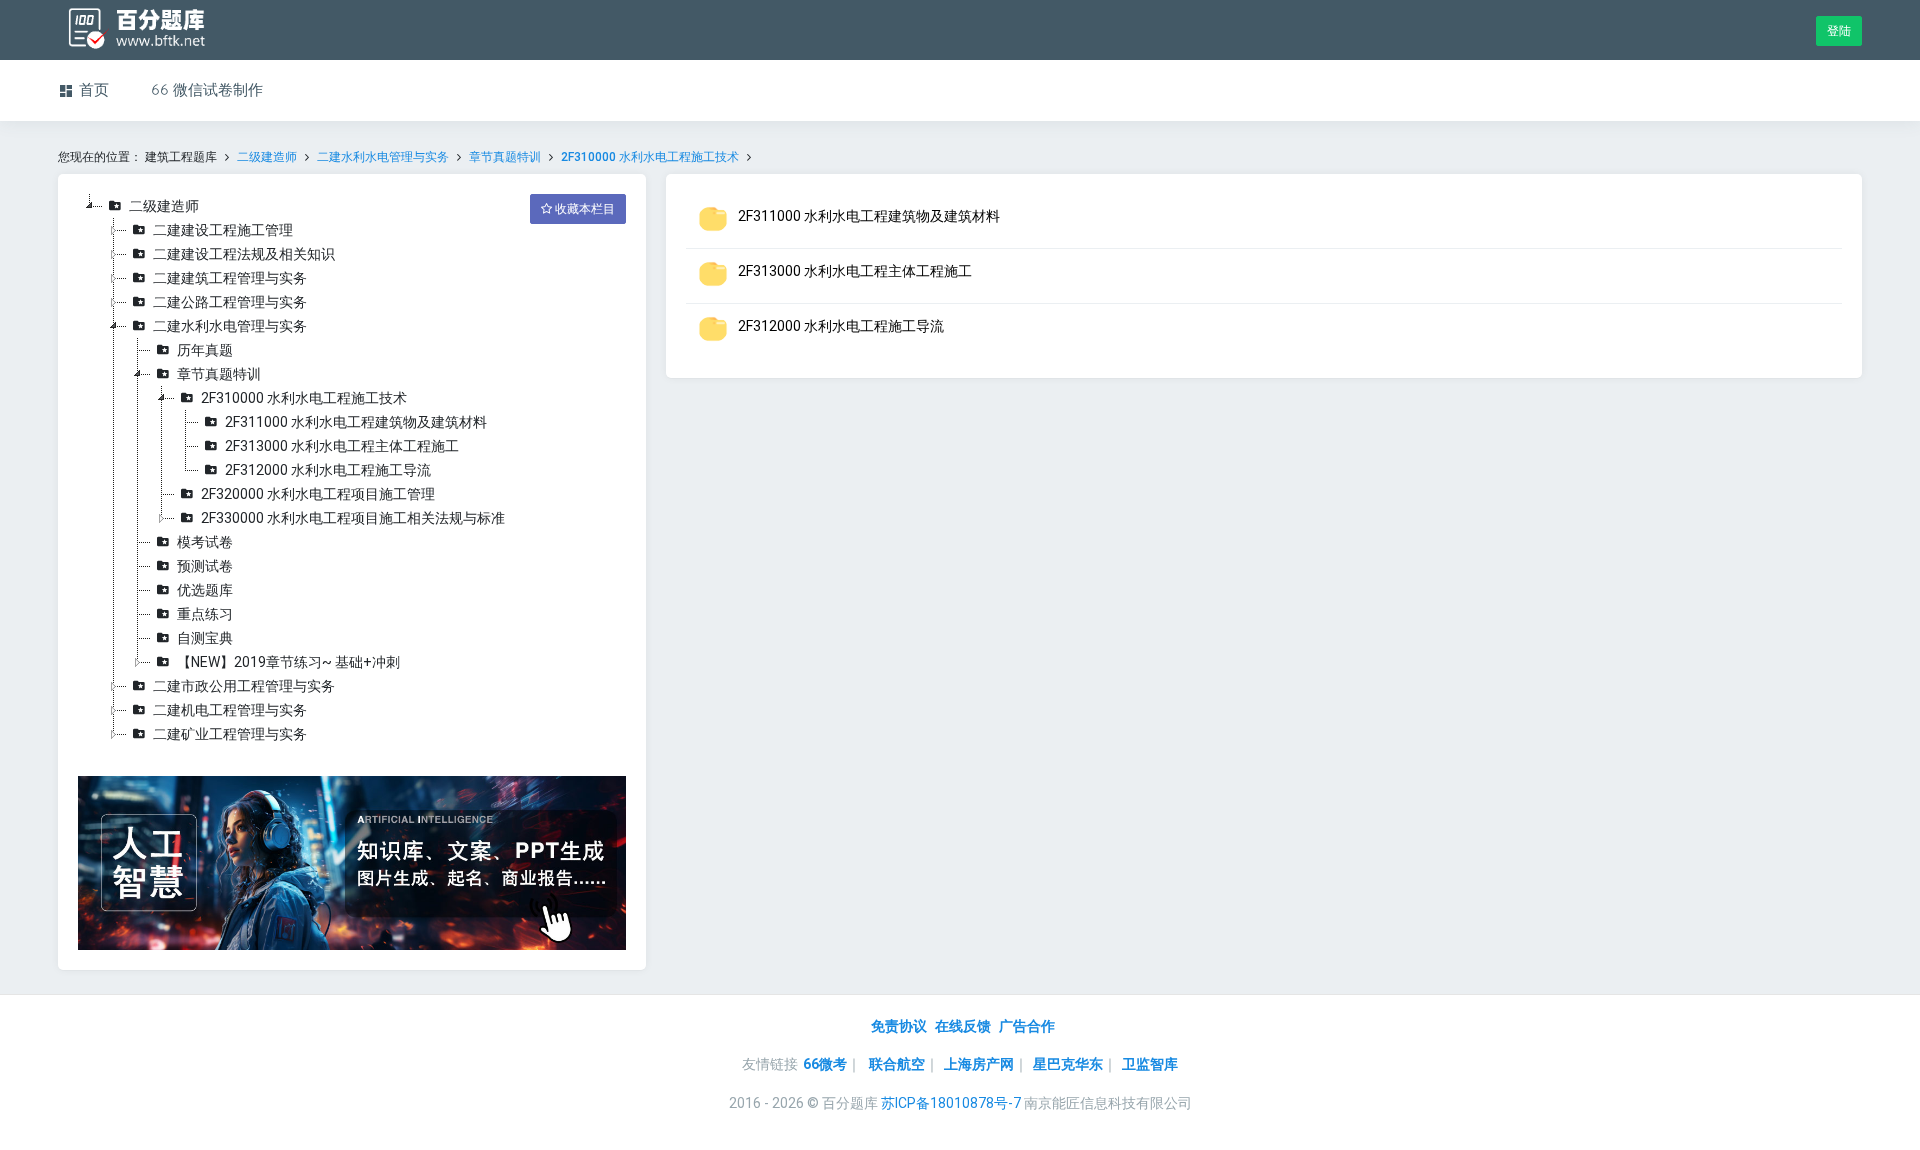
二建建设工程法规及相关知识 (244, 254)
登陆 (1839, 31)
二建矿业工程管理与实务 (230, 734)
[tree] (352, 470)
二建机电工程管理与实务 (230, 710)
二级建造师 (267, 157)
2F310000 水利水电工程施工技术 (650, 157)
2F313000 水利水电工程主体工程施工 (342, 446)
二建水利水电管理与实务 (383, 157)
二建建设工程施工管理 (223, 230)
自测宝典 (205, 638)
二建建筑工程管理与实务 (230, 278)
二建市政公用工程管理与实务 (244, 686)
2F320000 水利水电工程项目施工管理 (318, 494)
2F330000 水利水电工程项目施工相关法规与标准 (353, 518)
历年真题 (205, 350)
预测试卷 (205, 566)
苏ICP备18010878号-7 (951, 1103)
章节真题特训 (505, 157)
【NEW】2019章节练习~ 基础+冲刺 (288, 662)
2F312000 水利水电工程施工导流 (328, 470)
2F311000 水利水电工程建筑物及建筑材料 (356, 422)
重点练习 (205, 614)
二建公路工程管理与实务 (230, 302)
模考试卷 (205, 542)
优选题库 (205, 590)
